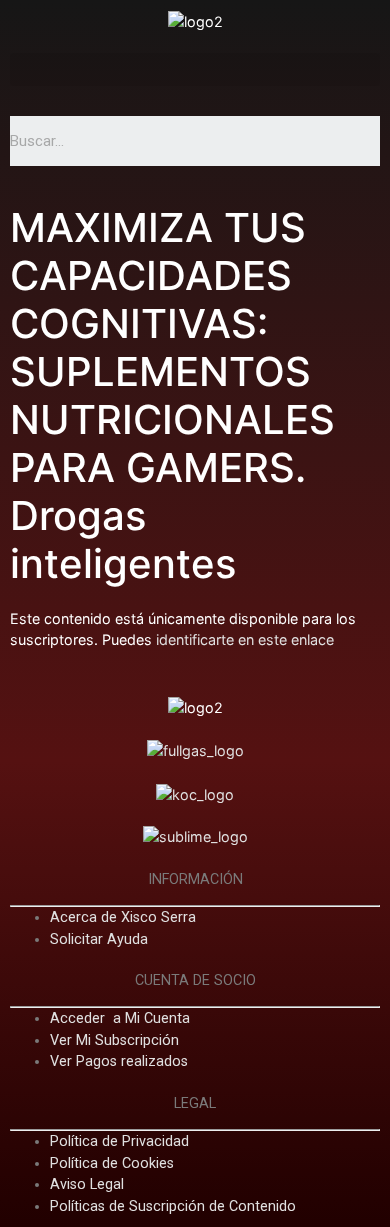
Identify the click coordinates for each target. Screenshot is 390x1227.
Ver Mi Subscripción (114, 1040)
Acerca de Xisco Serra (123, 917)
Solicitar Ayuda (99, 939)
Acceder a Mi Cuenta (120, 1018)
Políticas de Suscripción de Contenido (173, 1206)
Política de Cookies (112, 1163)
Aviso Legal (87, 1184)
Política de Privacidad (119, 1141)
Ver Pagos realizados (119, 1061)
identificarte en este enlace (245, 639)
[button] (195, 69)
